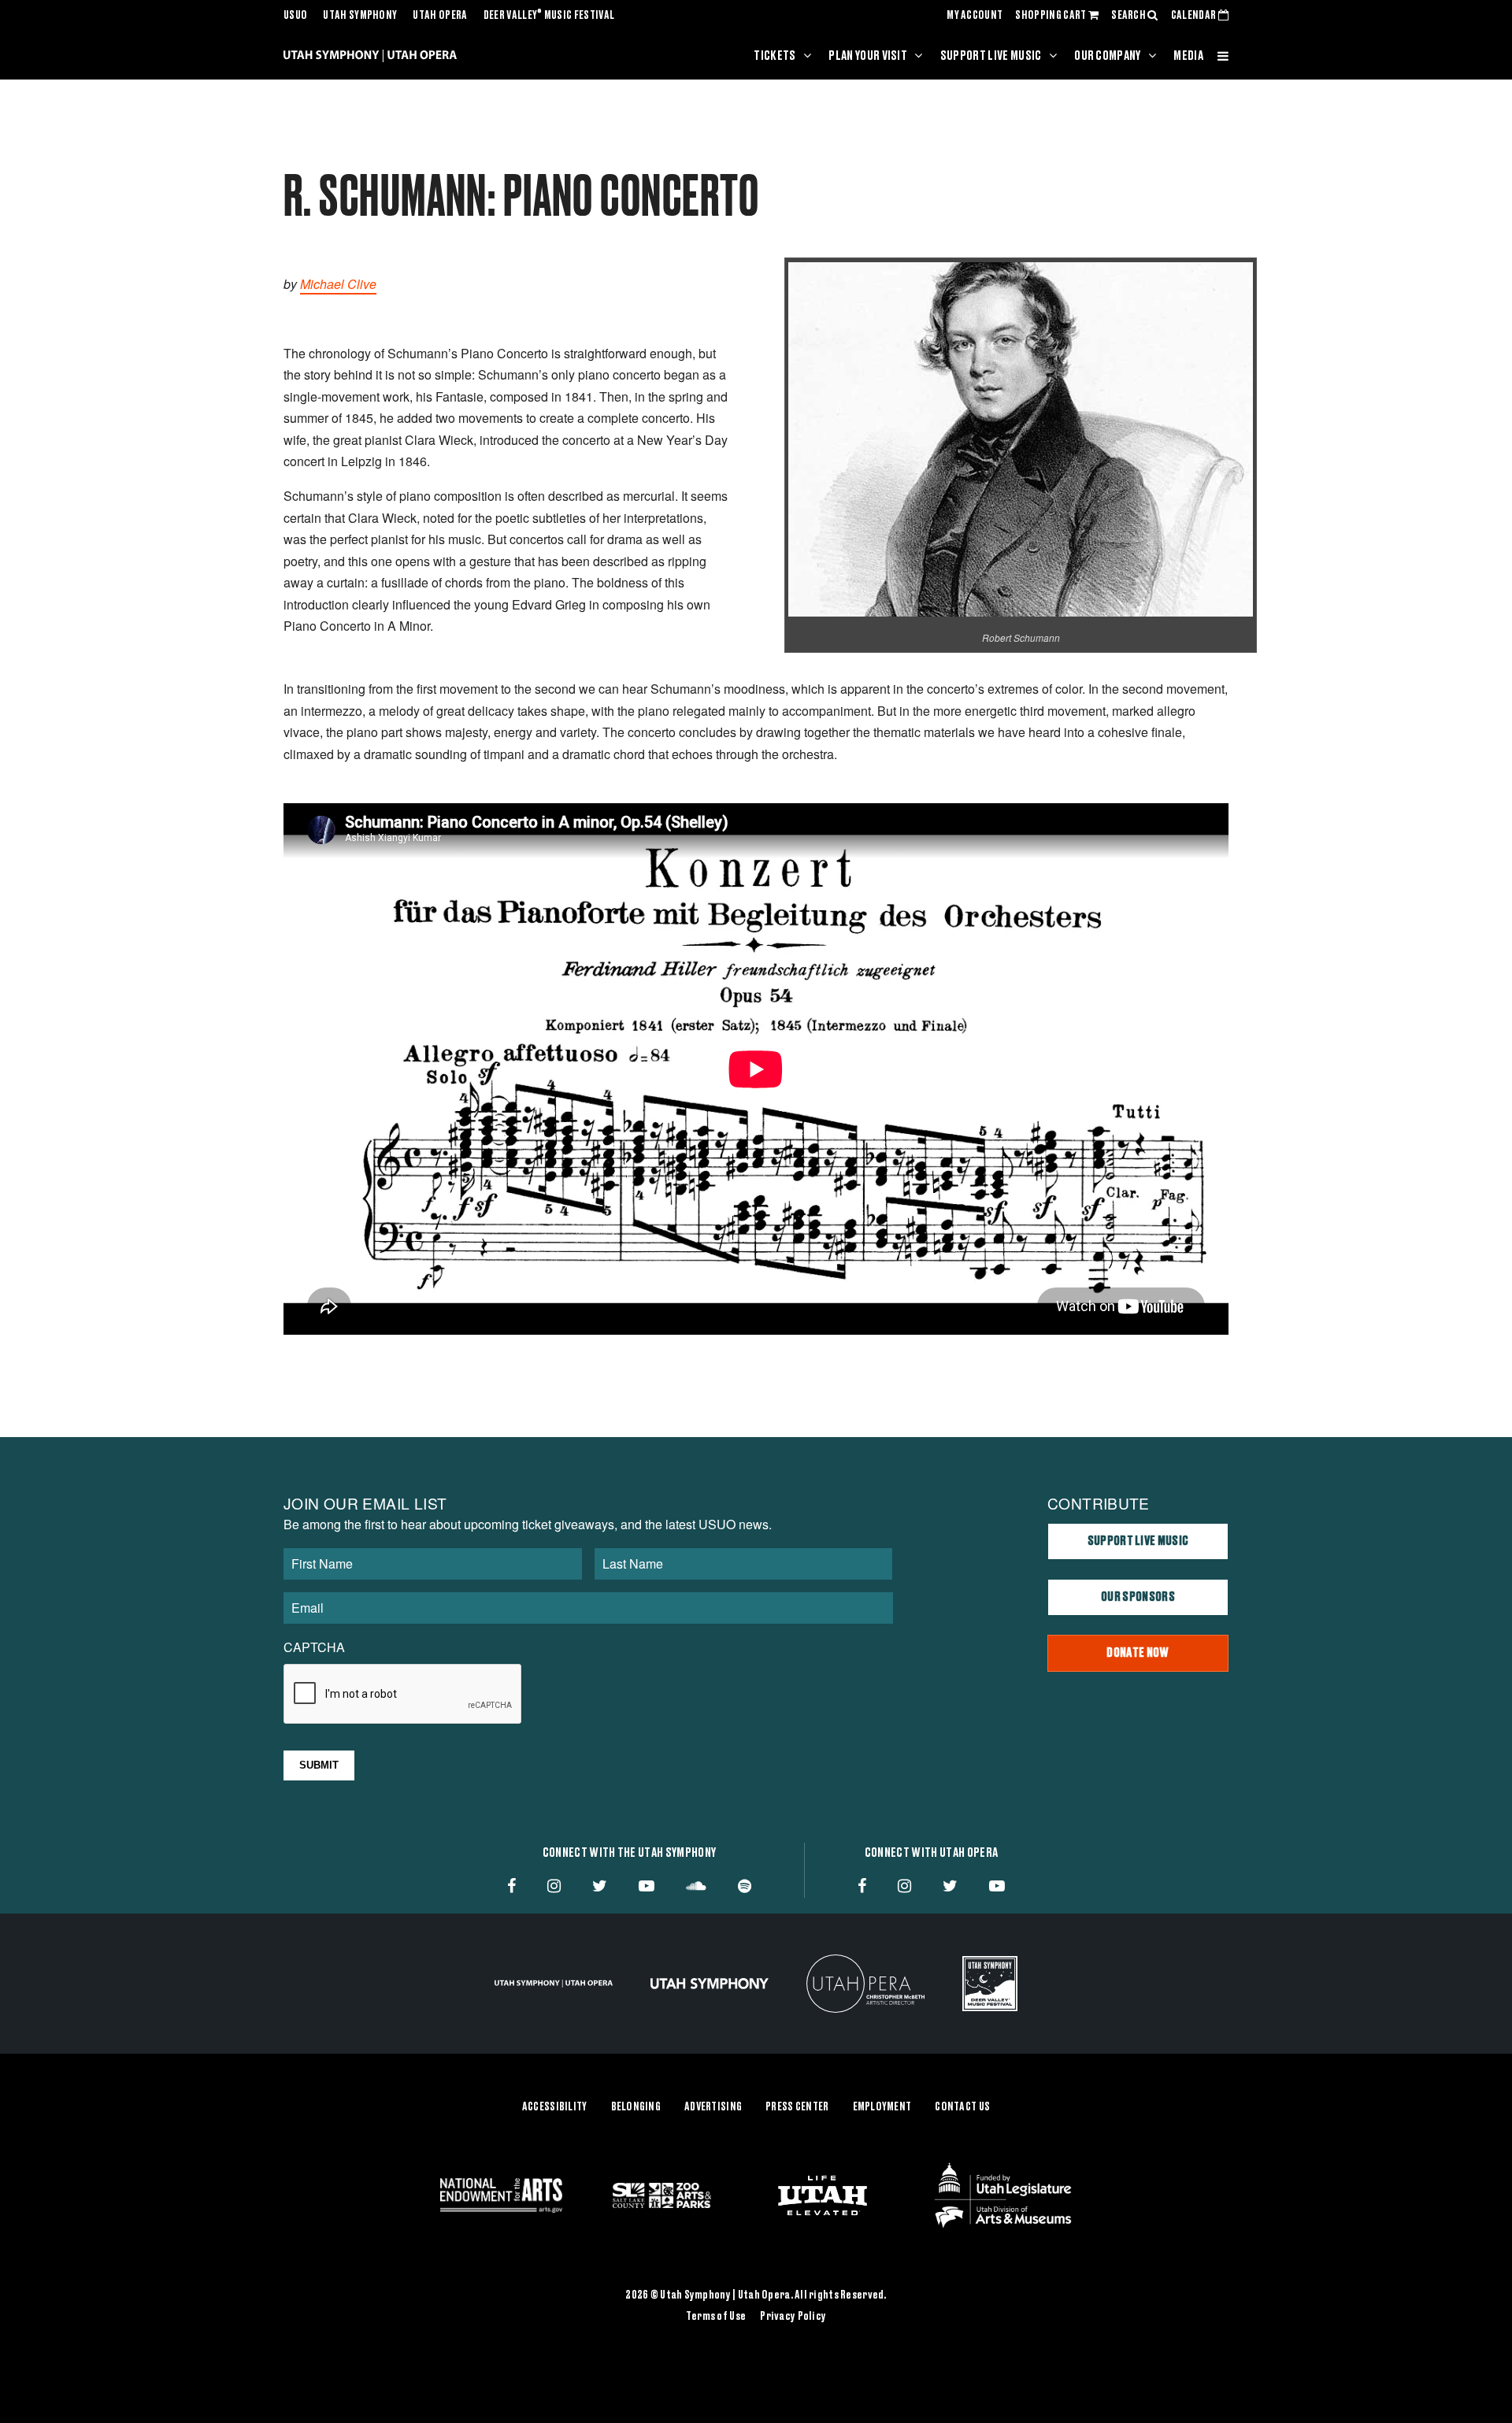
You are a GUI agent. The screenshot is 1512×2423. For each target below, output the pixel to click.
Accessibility (555, 2107)
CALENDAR (1195, 16)
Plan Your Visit (868, 56)
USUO (295, 16)
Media (1188, 56)
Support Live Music (991, 56)
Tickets (775, 56)
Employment (882, 2107)
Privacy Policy (793, 2317)
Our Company (1108, 56)
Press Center (797, 2107)
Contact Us (962, 2107)
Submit (319, 1765)
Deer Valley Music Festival (549, 16)
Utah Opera (440, 16)
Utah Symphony (360, 16)
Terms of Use (716, 2317)
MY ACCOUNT (975, 16)
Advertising (713, 2107)
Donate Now (1138, 1653)
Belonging (636, 2107)
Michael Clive (338, 284)
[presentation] (403, 1695)
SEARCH (1129, 16)
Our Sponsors (1138, 1597)
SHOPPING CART (1051, 16)
